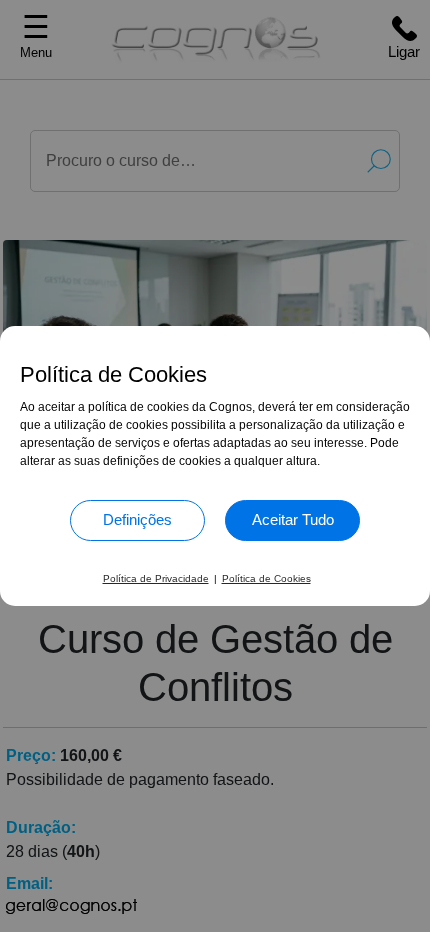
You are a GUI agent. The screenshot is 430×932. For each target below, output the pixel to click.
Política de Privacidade (156, 578)
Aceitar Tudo (293, 519)
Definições (137, 519)
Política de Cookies (266, 578)
